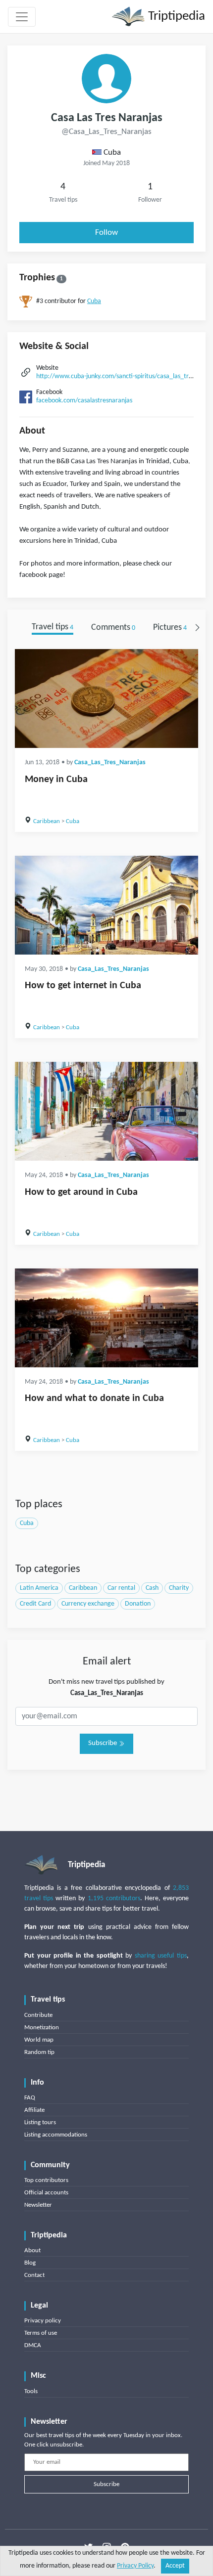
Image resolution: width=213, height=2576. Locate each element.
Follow (106, 233)
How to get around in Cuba (81, 1192)
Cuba (94, 301)
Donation (138, 1604)
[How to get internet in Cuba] (106, 905)
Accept (175, 2566)
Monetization (42, 2028)
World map (39, 2040)
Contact (34, 2275)
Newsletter (38, 2205)
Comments (113, 628)
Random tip (39, 2052)
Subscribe (103, 1743)
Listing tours (40, 2122)
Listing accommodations (56, 2135)
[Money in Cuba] (106, 699)
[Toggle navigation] (22, 17)
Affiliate (34, 2110)
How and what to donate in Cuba (94, 1398)
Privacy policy (43, 2321)
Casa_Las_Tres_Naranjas (110, 763)
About (32, 2250)
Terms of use (41, 2333)
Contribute (38, 2015)
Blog (30, 2263)
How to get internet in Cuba (83, 986)
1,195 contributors (114, 1899)
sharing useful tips (161, 1956)
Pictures (170, 628)
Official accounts (46, 2193)
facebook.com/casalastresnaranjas (84, 401)
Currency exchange (88, 1604)
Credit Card (35, 1604)
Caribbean (47, 821)
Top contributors (46, 2180)
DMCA (33, 2345)
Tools (31, 2391)
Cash (152, 1588)
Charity (179, 1588)
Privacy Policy (135, 2566)
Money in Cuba (56, 780)
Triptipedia (175, 17)
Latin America (39, 1588)
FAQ (30, 2098)
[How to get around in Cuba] (106, 1111)
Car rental (121, 1588)
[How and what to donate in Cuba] (106, 1318)
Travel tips (53, 628)
